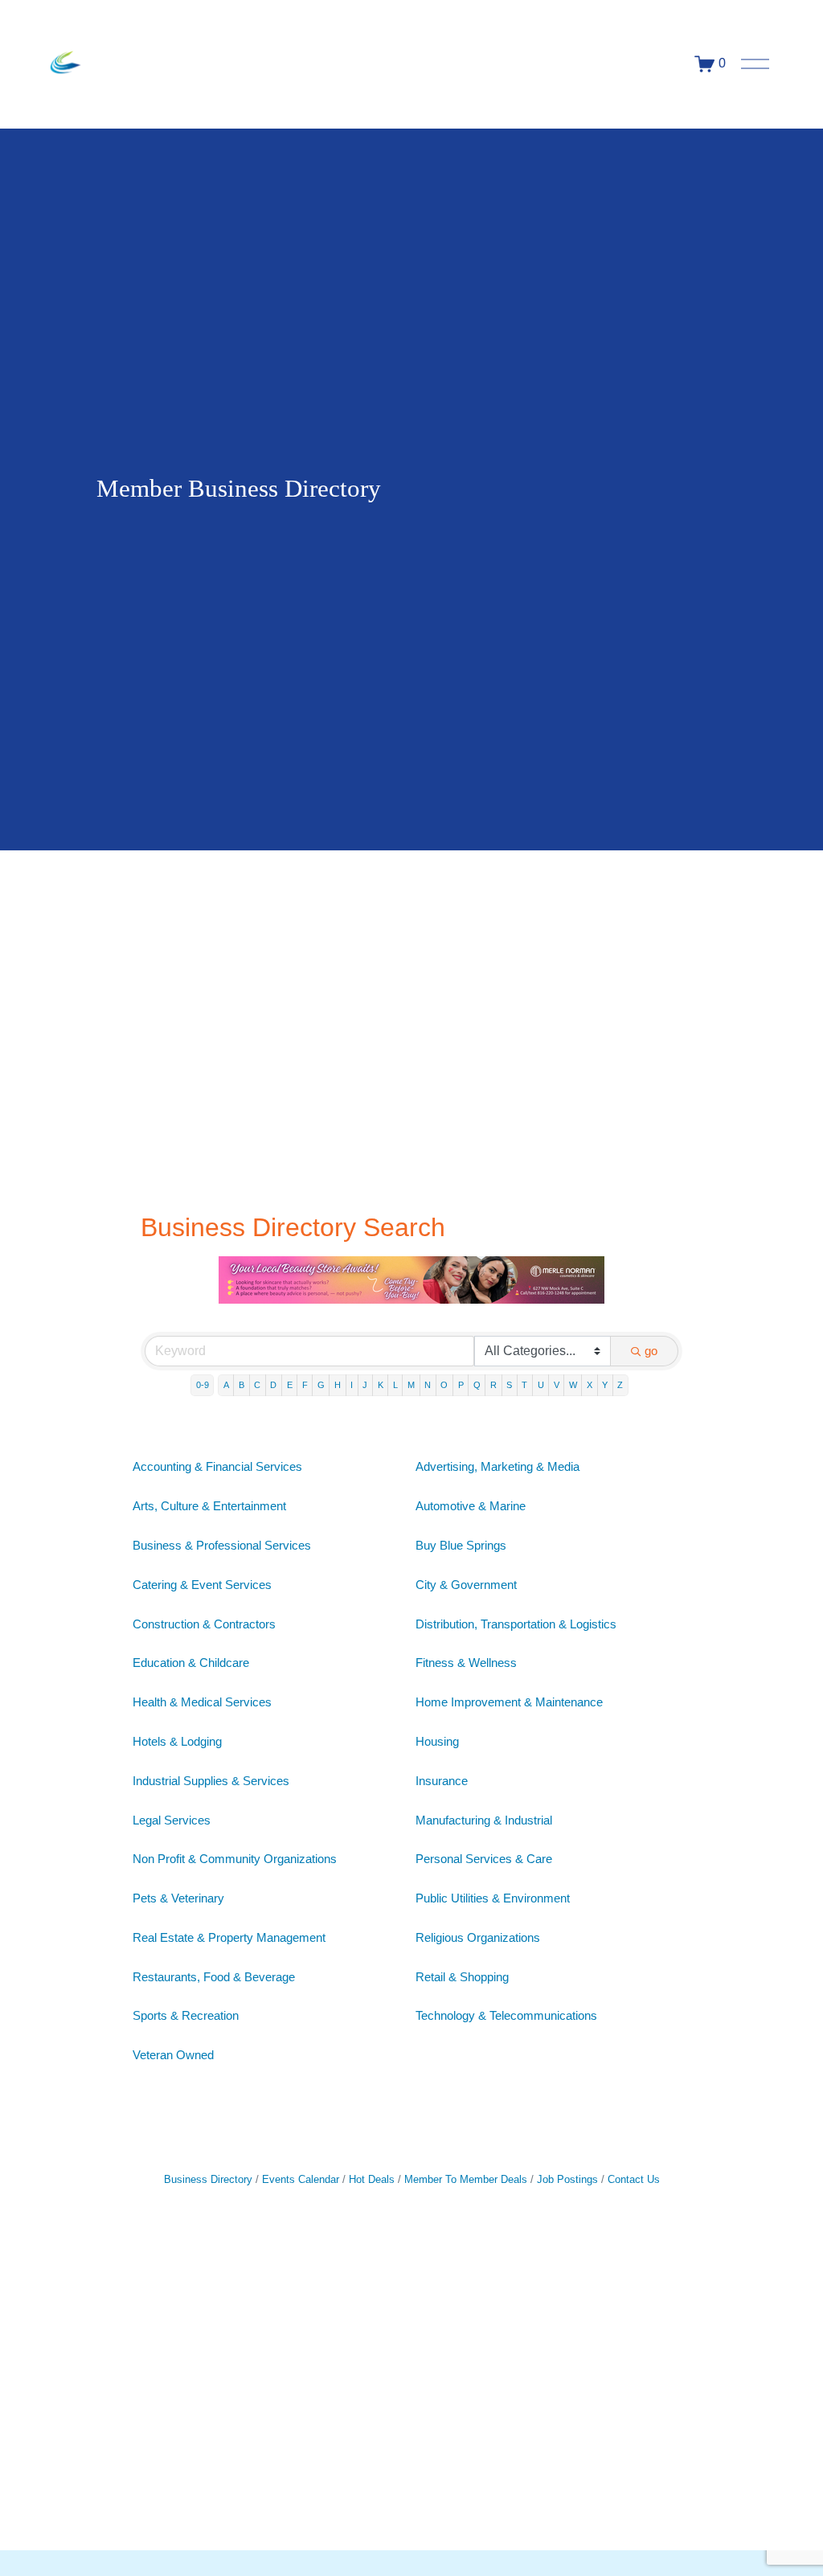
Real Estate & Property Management (229, 1937)
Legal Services (172, 1820)
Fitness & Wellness (466, 1663)
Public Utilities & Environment (493, 1898)
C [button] (257, 1385)
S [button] (509, 1385)
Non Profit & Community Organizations (235, 1859)
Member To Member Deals (466, 2179)
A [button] (226, 1385)
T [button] (524, 1385)
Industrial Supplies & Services (211, 1781)
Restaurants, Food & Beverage (214, 1977)
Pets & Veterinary (178, 1898)
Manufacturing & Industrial (484, 1820)
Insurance (442, 1781)
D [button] (273, 1385)
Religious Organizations (478, 1937)
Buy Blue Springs (461, 1545)
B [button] (242, 1385)
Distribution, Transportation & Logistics (516, 1624)
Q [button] (477, 1385)
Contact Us (634, 2179)
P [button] (461, 1385)
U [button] (541, 1385)
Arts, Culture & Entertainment (209, 1506)
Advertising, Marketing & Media (497, 1466)
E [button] (290, 1385)
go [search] (651, 1351)
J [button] (365, 1385)
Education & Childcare (191, 1663)
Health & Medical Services (202, 1702)
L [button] (395, 1385)
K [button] (381, 1385)
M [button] (411, 1385)
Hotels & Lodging (177, 1741)
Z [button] (620, 1385)
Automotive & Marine (471, 1506)
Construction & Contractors (204, 1624)
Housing (437, 1741)
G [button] (321, 1385)
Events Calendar (301, 2179)
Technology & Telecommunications (506, 2015)
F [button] (305, 1385)
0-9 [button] (203, 1385)
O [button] (444, 1385)
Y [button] (605, 1385)
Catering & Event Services (202, 1585)
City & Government (466, 1585)
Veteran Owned (173, 2055)
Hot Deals (372, 2179)
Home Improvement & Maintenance (509, 1702)
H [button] (338, 1385)
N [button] (428, 1385)
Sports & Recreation (186, 2015)
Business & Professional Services (222, 1545)
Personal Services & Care (484, 1859)
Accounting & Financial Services (217, 1466)
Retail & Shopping (462, 1977)
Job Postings (567, 2179)
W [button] (573, 1385)
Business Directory (208, 2179)
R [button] (493, 1385)
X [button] (590, 1385)
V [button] (557, 1385)
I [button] (352, 1385)
